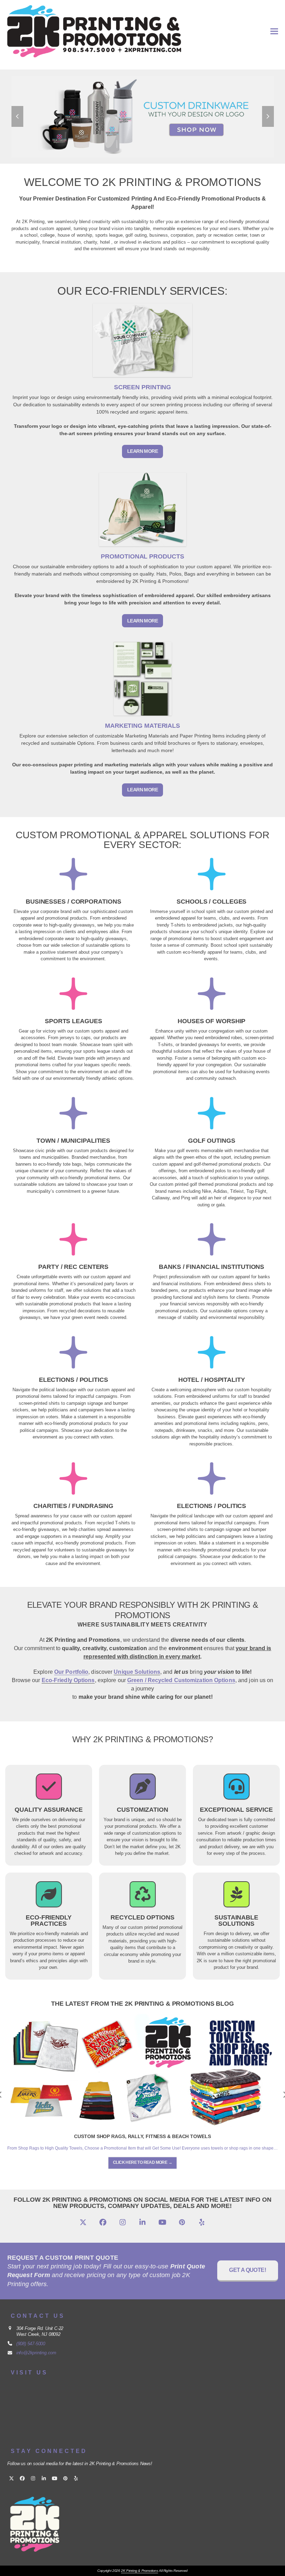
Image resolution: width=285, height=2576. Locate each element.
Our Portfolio (71, 1672)
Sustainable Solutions (236, 1921)
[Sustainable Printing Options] (237, 1899)
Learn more (142, 451)
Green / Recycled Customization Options (181, 1680)
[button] (274, 31)
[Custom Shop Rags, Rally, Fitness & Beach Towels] (143, 2070)
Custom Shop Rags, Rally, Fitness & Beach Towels (142, 2136)
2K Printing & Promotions (139, 2571)
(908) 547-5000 (31, 2344)
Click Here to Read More (142, 2162)
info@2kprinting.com (36, 2353)
